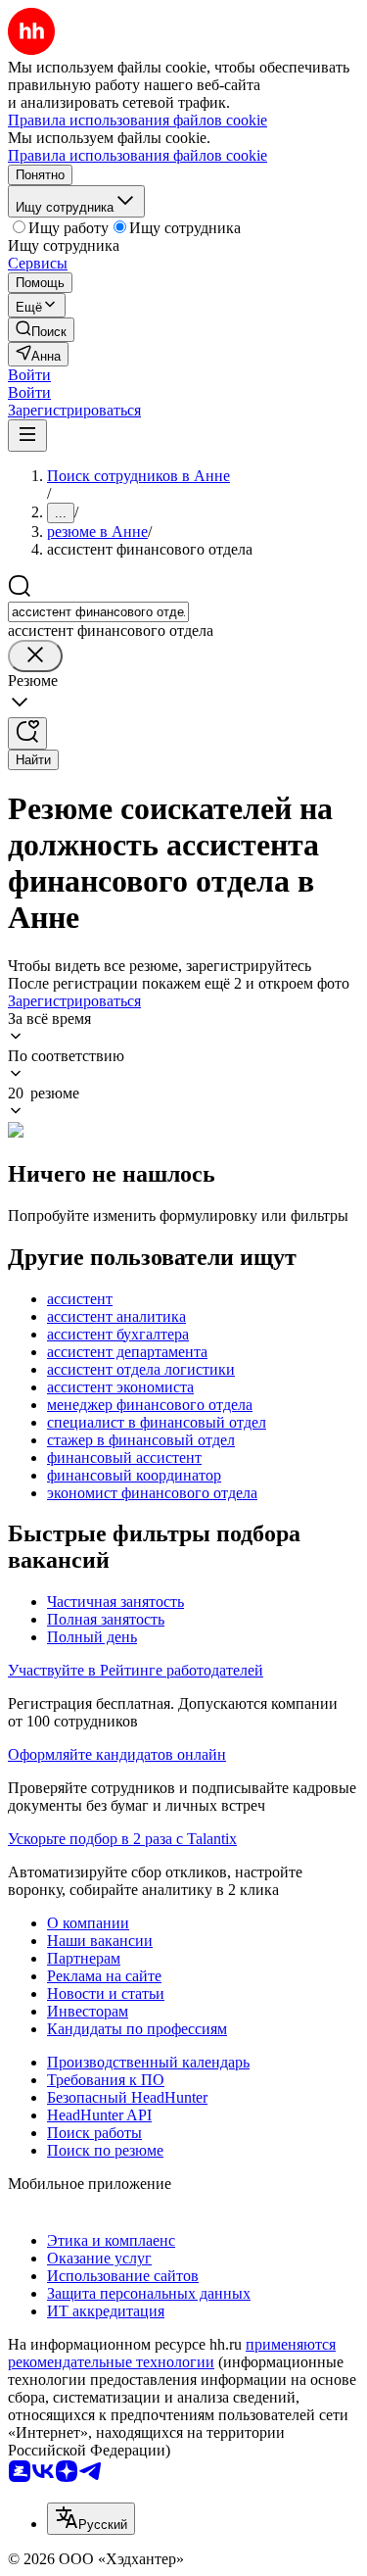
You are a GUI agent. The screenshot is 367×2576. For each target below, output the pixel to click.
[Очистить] (35, 656)
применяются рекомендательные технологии (172, 2353)
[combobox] (98, 612)
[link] (41, 330)
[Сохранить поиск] (27, 733)
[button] (29, 375)
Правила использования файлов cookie (138, 155)
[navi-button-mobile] (27, 436)
